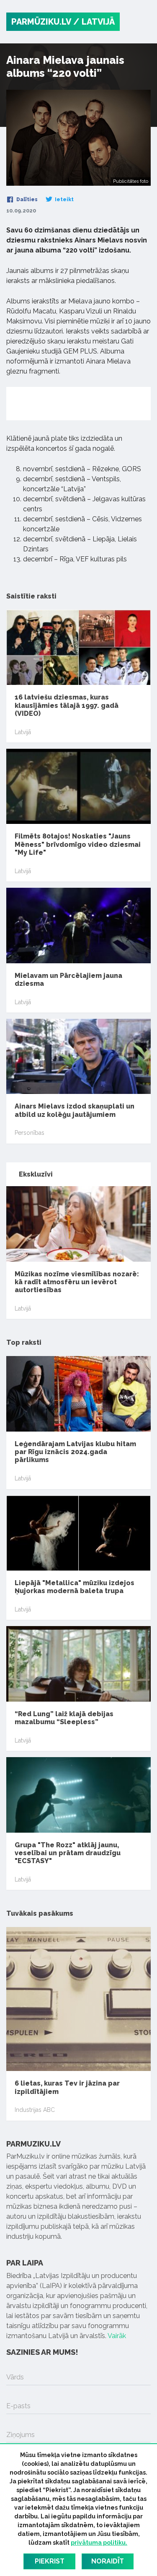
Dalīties (26, 200)
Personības (30, 1133)
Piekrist (50, 2561)
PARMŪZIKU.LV (41, 22)
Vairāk (117, 2336)
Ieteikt (64, 200)
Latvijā (23, 732)
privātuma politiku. (99, 2543)
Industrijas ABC (35, 2110)
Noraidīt (108, 2561)
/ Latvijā (94, 22)
